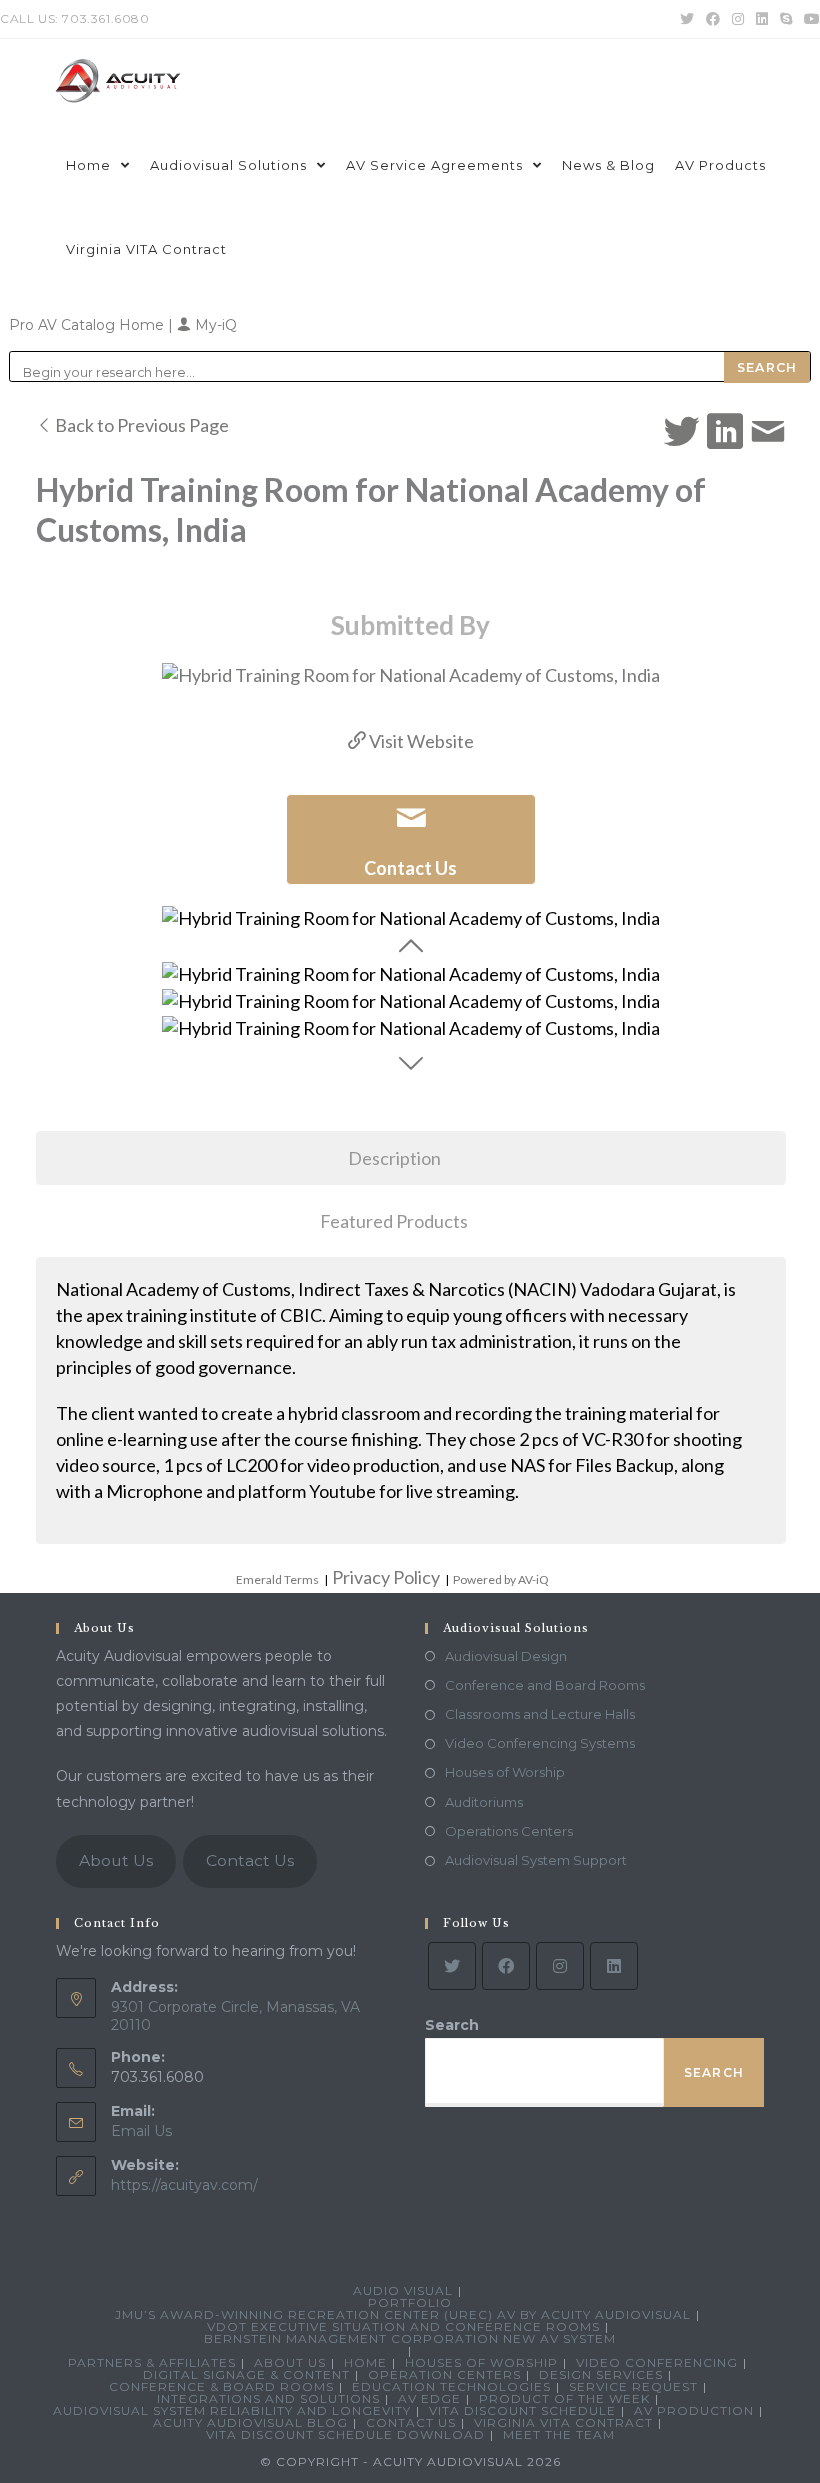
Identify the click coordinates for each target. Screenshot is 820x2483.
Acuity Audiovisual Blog (250, 2422)
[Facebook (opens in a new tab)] (713, 19)
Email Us (141, 2131)
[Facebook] (506, 1966)
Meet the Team (559, 2434)
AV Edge (429, 2398)
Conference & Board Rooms (221, 2386)
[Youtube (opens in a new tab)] (809, 19)
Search (452, 2025)
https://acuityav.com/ (184, 2185)
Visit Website (420, 741)
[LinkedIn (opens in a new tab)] (762, 19)
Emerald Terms (277, 1579)
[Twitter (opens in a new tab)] (687, 19)
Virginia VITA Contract (563, 2422)
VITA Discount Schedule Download (345, 2434)
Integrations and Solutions (268, 2398)
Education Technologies (451, 2386)
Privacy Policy (386, 1577)
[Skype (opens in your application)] (786, 19)
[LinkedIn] (614, 1966)
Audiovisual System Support (536, 1860)
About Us (116, 1860)
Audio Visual (403, 2290)
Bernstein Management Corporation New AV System (410, 2338)
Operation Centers (444, 2374)
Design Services (601, 2374)
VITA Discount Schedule (522, 2410)
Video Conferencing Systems (540, 1743)
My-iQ (214, 325)
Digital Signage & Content (246, 2374)
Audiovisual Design (506, 1656)
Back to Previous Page (140, 425)
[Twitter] (452, 1966)
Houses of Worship (505, 1772)
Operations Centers (509, 1831)
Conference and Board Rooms (545, 1685)
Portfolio (410, 2302)
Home (365, 2362)
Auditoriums (484, 1802)
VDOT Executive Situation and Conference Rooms (403, 2326)
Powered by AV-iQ (501, 1579)
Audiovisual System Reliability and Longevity (232, 2410)
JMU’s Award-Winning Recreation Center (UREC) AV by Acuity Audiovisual (403, 2314)
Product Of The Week (564, 2398)
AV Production (694, 2410)
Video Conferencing (657, 2362)
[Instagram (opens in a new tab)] (738, 19)
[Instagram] (560, 1966)
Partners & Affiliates (152, 2362)
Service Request (633, 2386)
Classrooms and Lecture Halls (540, 1714)
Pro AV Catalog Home (88, 325)
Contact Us (250, 1860)
